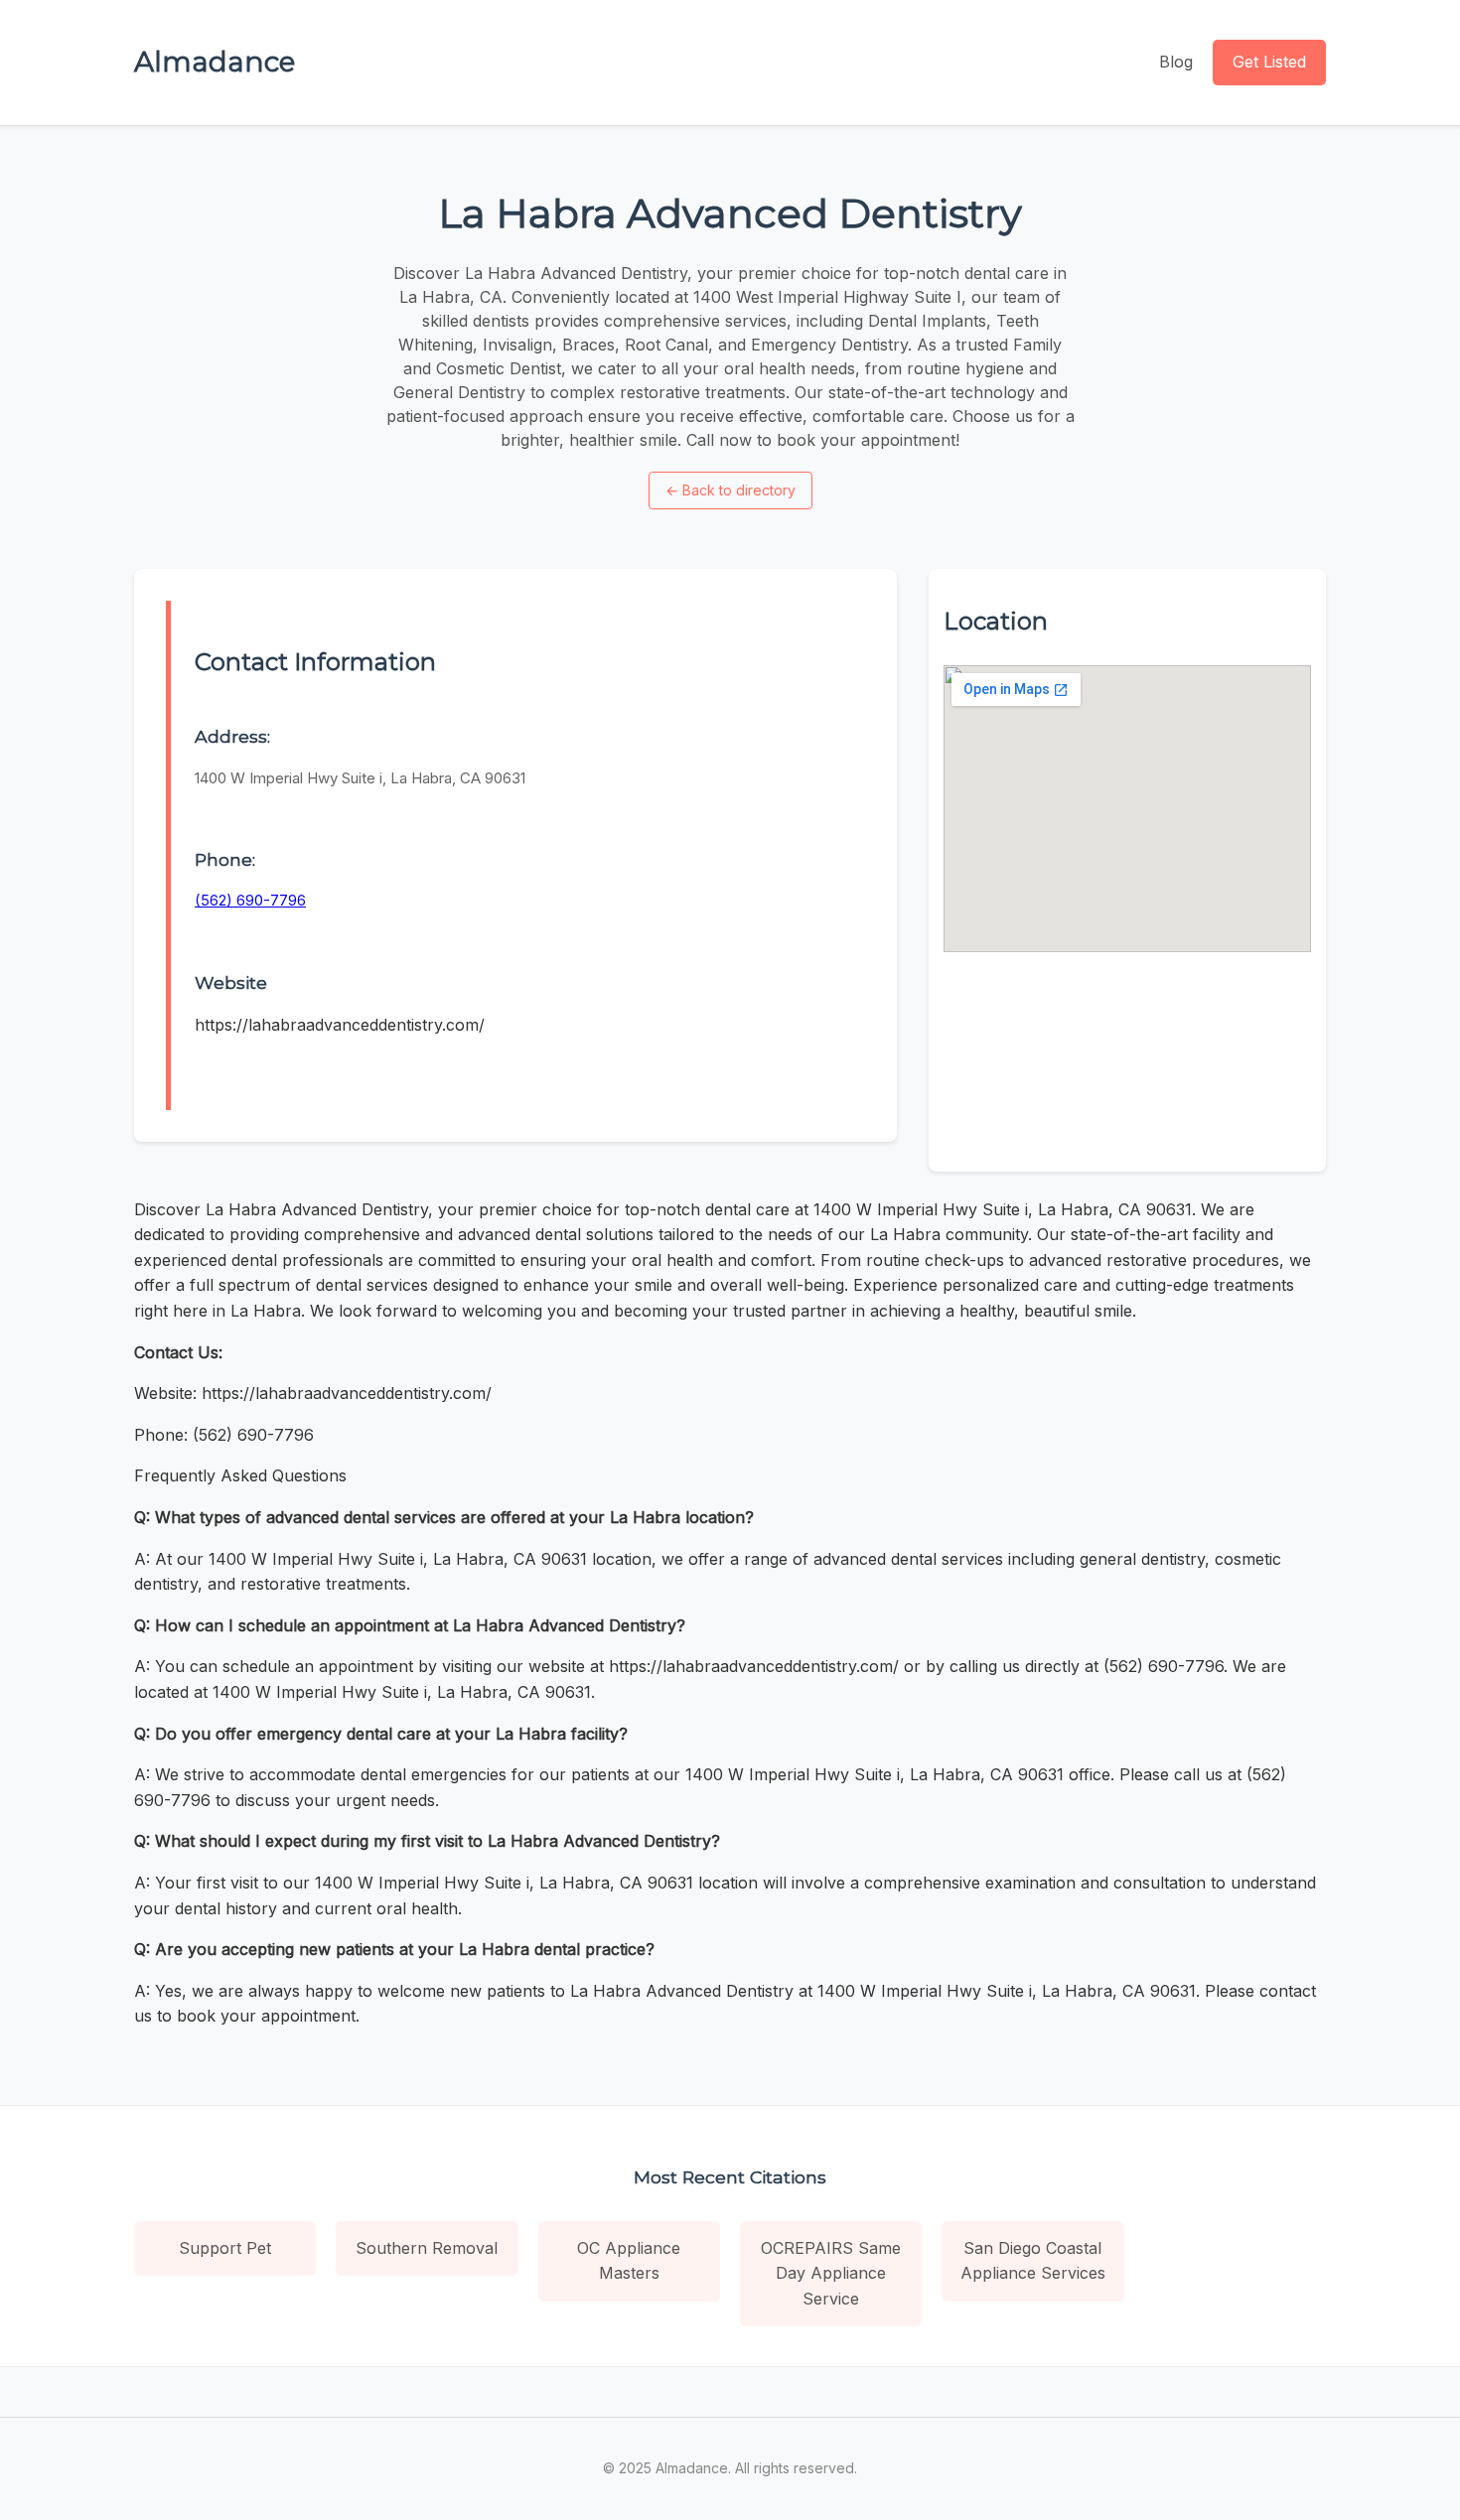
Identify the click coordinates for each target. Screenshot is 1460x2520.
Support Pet (225, 2248)
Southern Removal (427, 2248)
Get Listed (1269, 62)
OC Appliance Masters (629, 2261)
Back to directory (730, 490)
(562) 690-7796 (250, 900)
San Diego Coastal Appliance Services (1033, 2261)
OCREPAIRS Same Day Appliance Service (831, 2273)
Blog (1176, 62)
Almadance (215, 62)
